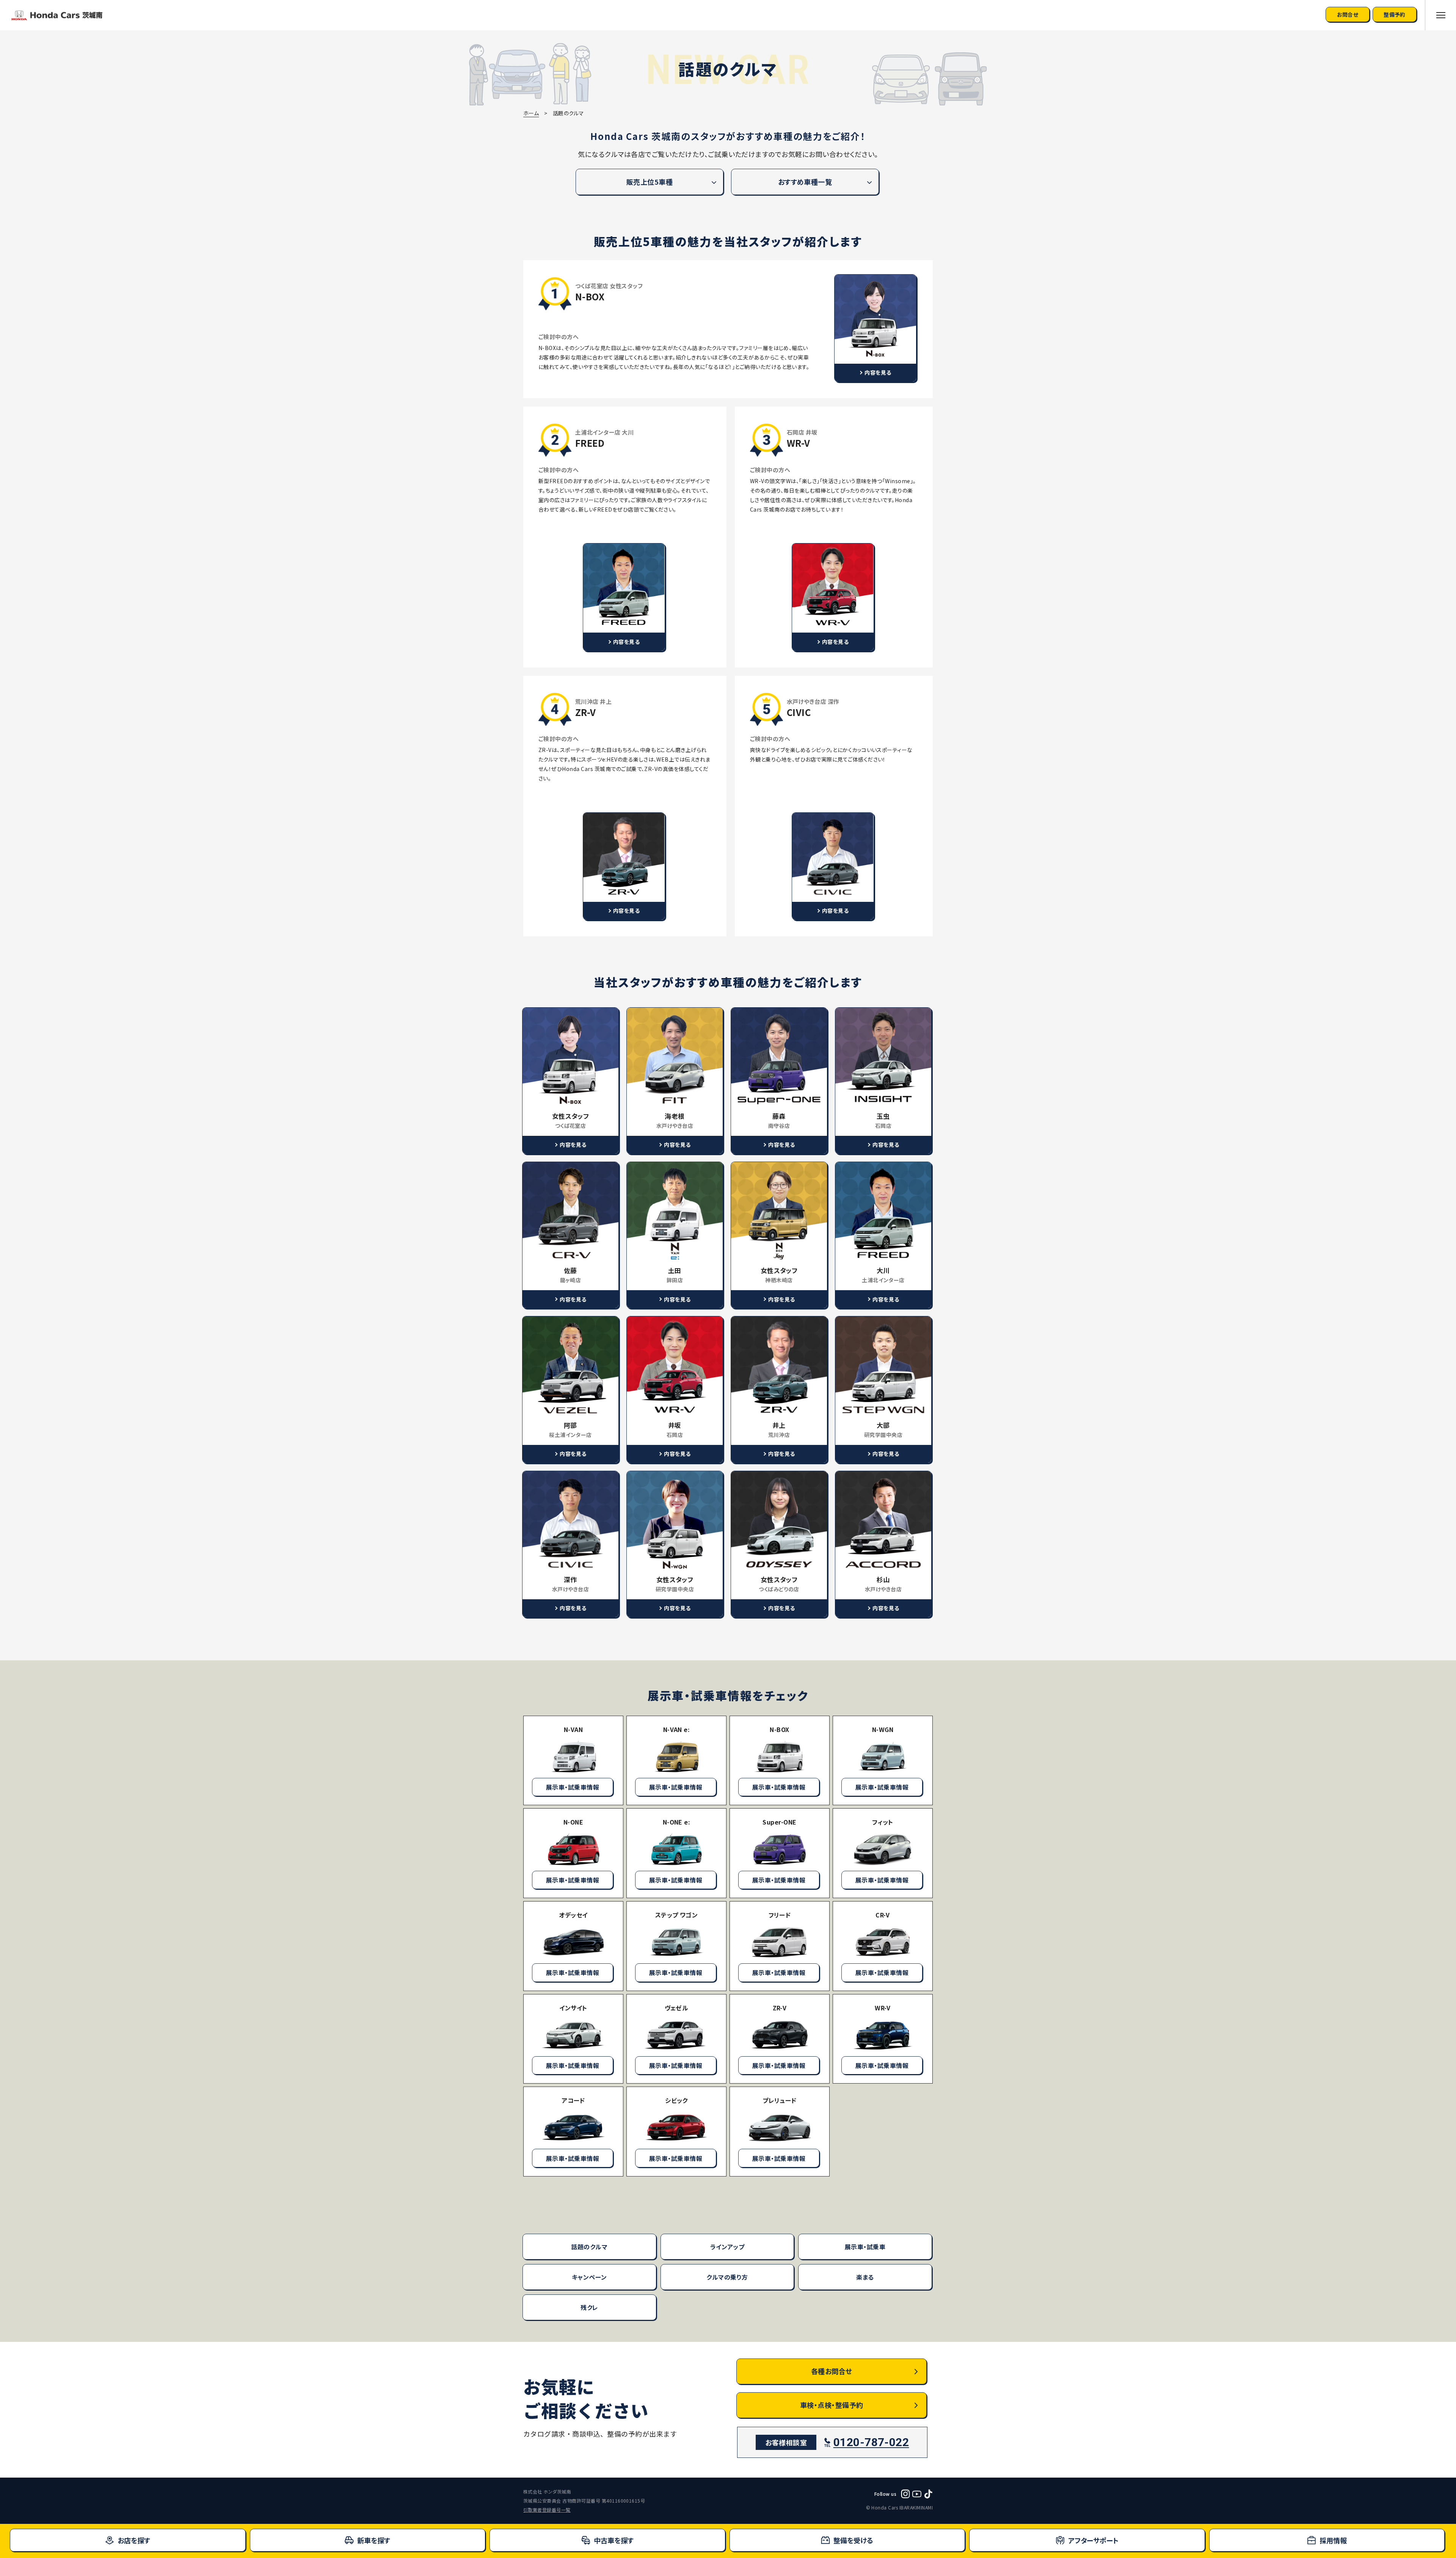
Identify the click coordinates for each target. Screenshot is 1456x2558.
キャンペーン (589, 2277)
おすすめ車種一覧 (805, 182)
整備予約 (1395, 14)
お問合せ (1348, 14)
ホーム (531, 113)
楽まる (865, 2277)
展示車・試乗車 (865, 2247)
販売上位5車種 (650, 182)
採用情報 (1333, 2540)
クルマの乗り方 (727, 2277)
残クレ (589, 2307)
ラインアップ (727, 2247)
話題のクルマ (589, 2247)
